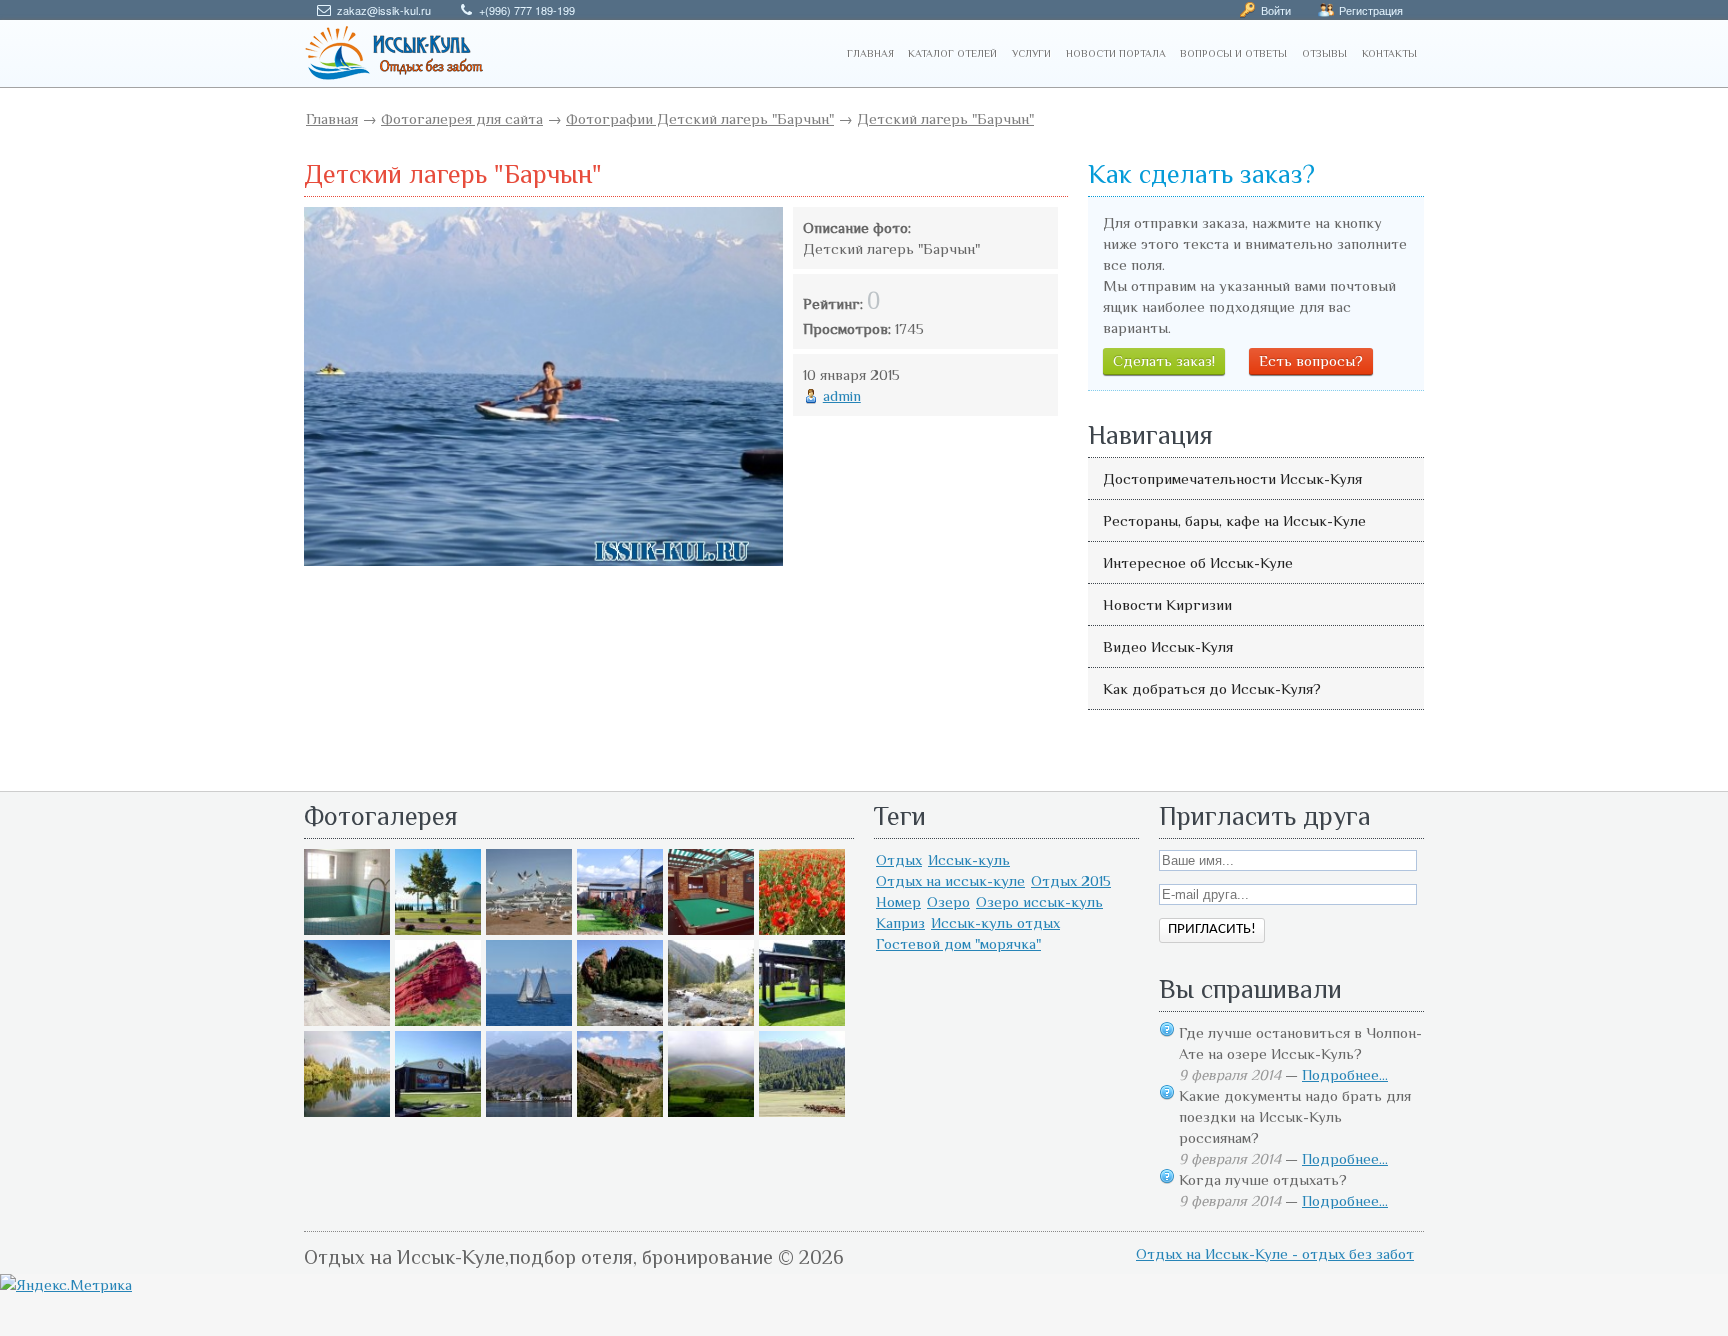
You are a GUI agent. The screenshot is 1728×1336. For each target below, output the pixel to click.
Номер (898, 901)
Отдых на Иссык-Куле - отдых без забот (1275, 1253)
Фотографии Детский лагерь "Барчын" (700, 118)
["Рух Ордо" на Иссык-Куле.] (438, 1111)
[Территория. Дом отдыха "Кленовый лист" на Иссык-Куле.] (620, 929)
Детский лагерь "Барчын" (945, 118)
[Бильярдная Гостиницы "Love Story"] (711, 929)
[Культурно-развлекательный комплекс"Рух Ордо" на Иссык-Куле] (802, 1020)
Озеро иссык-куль (1039, 901)
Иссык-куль (969, 859)
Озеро (948, 901)
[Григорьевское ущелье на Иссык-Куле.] (802, 1111)
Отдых (899, 859)
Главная (332, 118)
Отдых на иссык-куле (950, 880)
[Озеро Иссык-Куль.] (529, 1020)
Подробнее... (1345, 1074)
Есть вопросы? (1311, 360)
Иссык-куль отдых (995, 922)
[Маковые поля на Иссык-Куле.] (802, 929)
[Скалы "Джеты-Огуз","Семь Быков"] (620, 1111)
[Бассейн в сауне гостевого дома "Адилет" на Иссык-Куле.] (347, 929)
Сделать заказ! (1164, 360)
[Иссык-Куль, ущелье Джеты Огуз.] (438, 1020)
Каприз (900, 922)
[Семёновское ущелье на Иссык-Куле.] (711, 1020)
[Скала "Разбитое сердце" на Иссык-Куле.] (620, 1020)
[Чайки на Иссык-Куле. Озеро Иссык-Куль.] (529, 929)
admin (842, 395)
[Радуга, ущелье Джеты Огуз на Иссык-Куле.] (711, 1111)
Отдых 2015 (1071, 880)
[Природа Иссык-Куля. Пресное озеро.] (347, 1111)
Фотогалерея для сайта (462, 118)
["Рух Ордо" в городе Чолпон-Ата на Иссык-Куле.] (438, 929)
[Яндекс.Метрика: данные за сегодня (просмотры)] (66, 1284)
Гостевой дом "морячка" (958, 943)
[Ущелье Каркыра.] (347, 1020)
